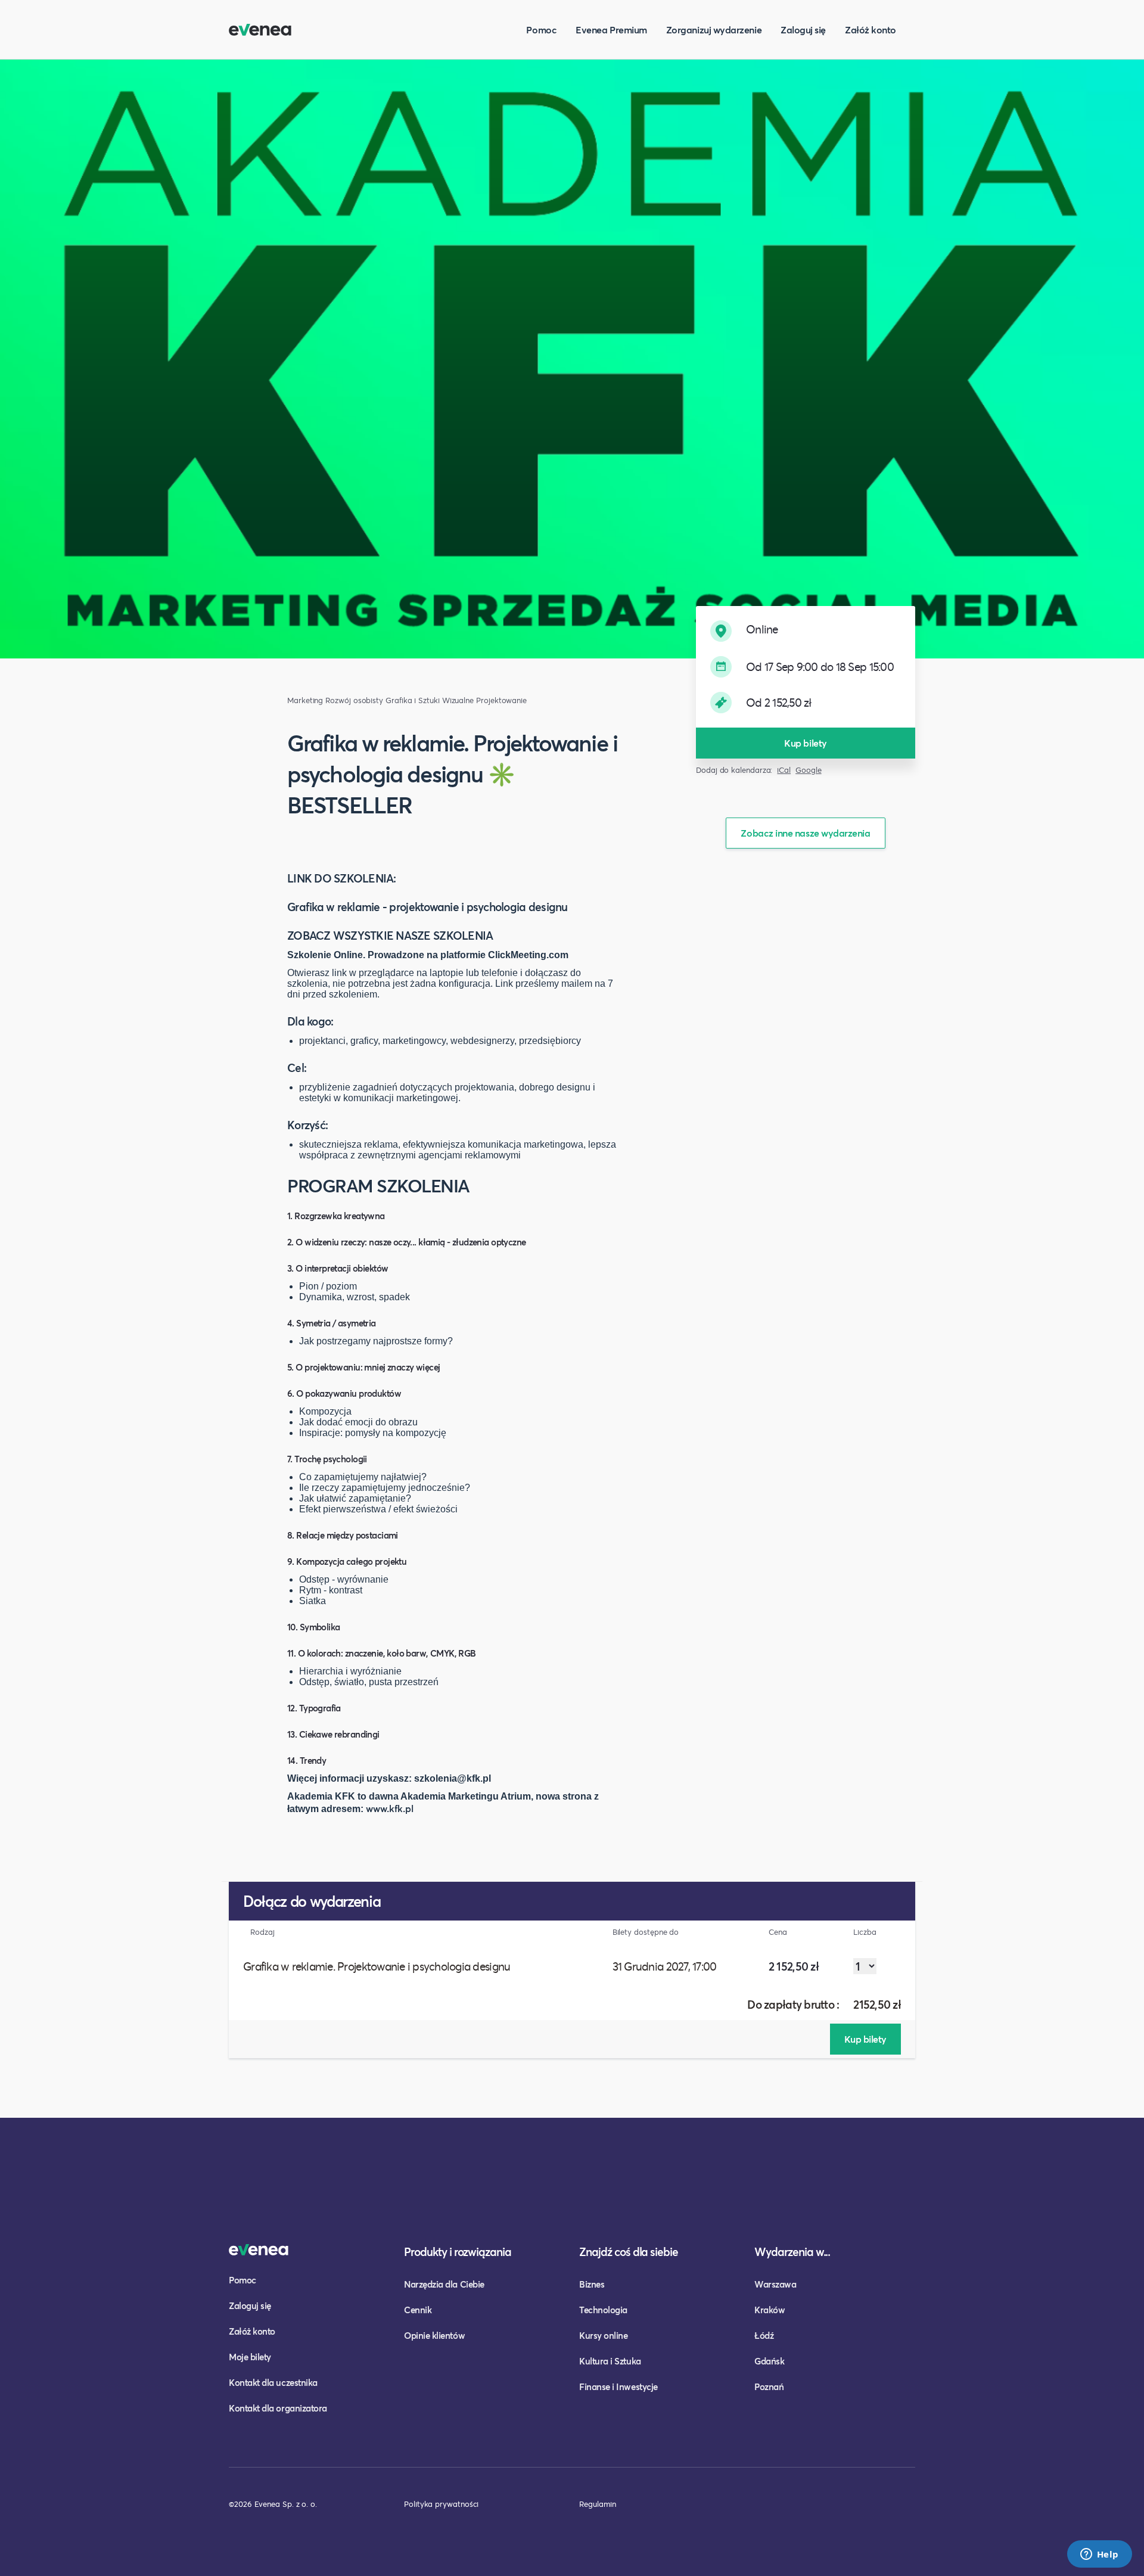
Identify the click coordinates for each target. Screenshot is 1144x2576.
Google (809, 770)
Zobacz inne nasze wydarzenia (805, 833)
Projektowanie (501, 700)
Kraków (770, 2310)
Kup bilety (805, 743)
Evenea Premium (611, 29)
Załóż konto (871, 29)
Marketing (305, 700)
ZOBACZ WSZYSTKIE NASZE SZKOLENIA (390, 936)
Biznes (592, 2284)
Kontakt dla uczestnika (273, 2382)
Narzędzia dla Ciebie (444, 2284)
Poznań (769, 2387)
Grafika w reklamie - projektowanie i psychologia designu (428, 907)
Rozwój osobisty (354, 700)
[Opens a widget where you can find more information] (1099, 2555)
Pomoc (541, 29)
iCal (784, 770)
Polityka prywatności (441, 2504)
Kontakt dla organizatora (278, 2408)
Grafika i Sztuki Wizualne (430, 700)
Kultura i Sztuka (610, 2361)
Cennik (418, 2310)
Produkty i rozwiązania (458, 2252)
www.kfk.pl (390, 1808)
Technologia (603, 2310)
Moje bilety (250, 2357)
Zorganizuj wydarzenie (714, 29)
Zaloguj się (803, 29)
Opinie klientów (434, 2335)
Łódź (764, 2335)
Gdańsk (769, 2361)
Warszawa (775, 2284)
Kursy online (603, 2335)
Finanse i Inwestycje (618, 2387)
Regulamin (598, 2504)
